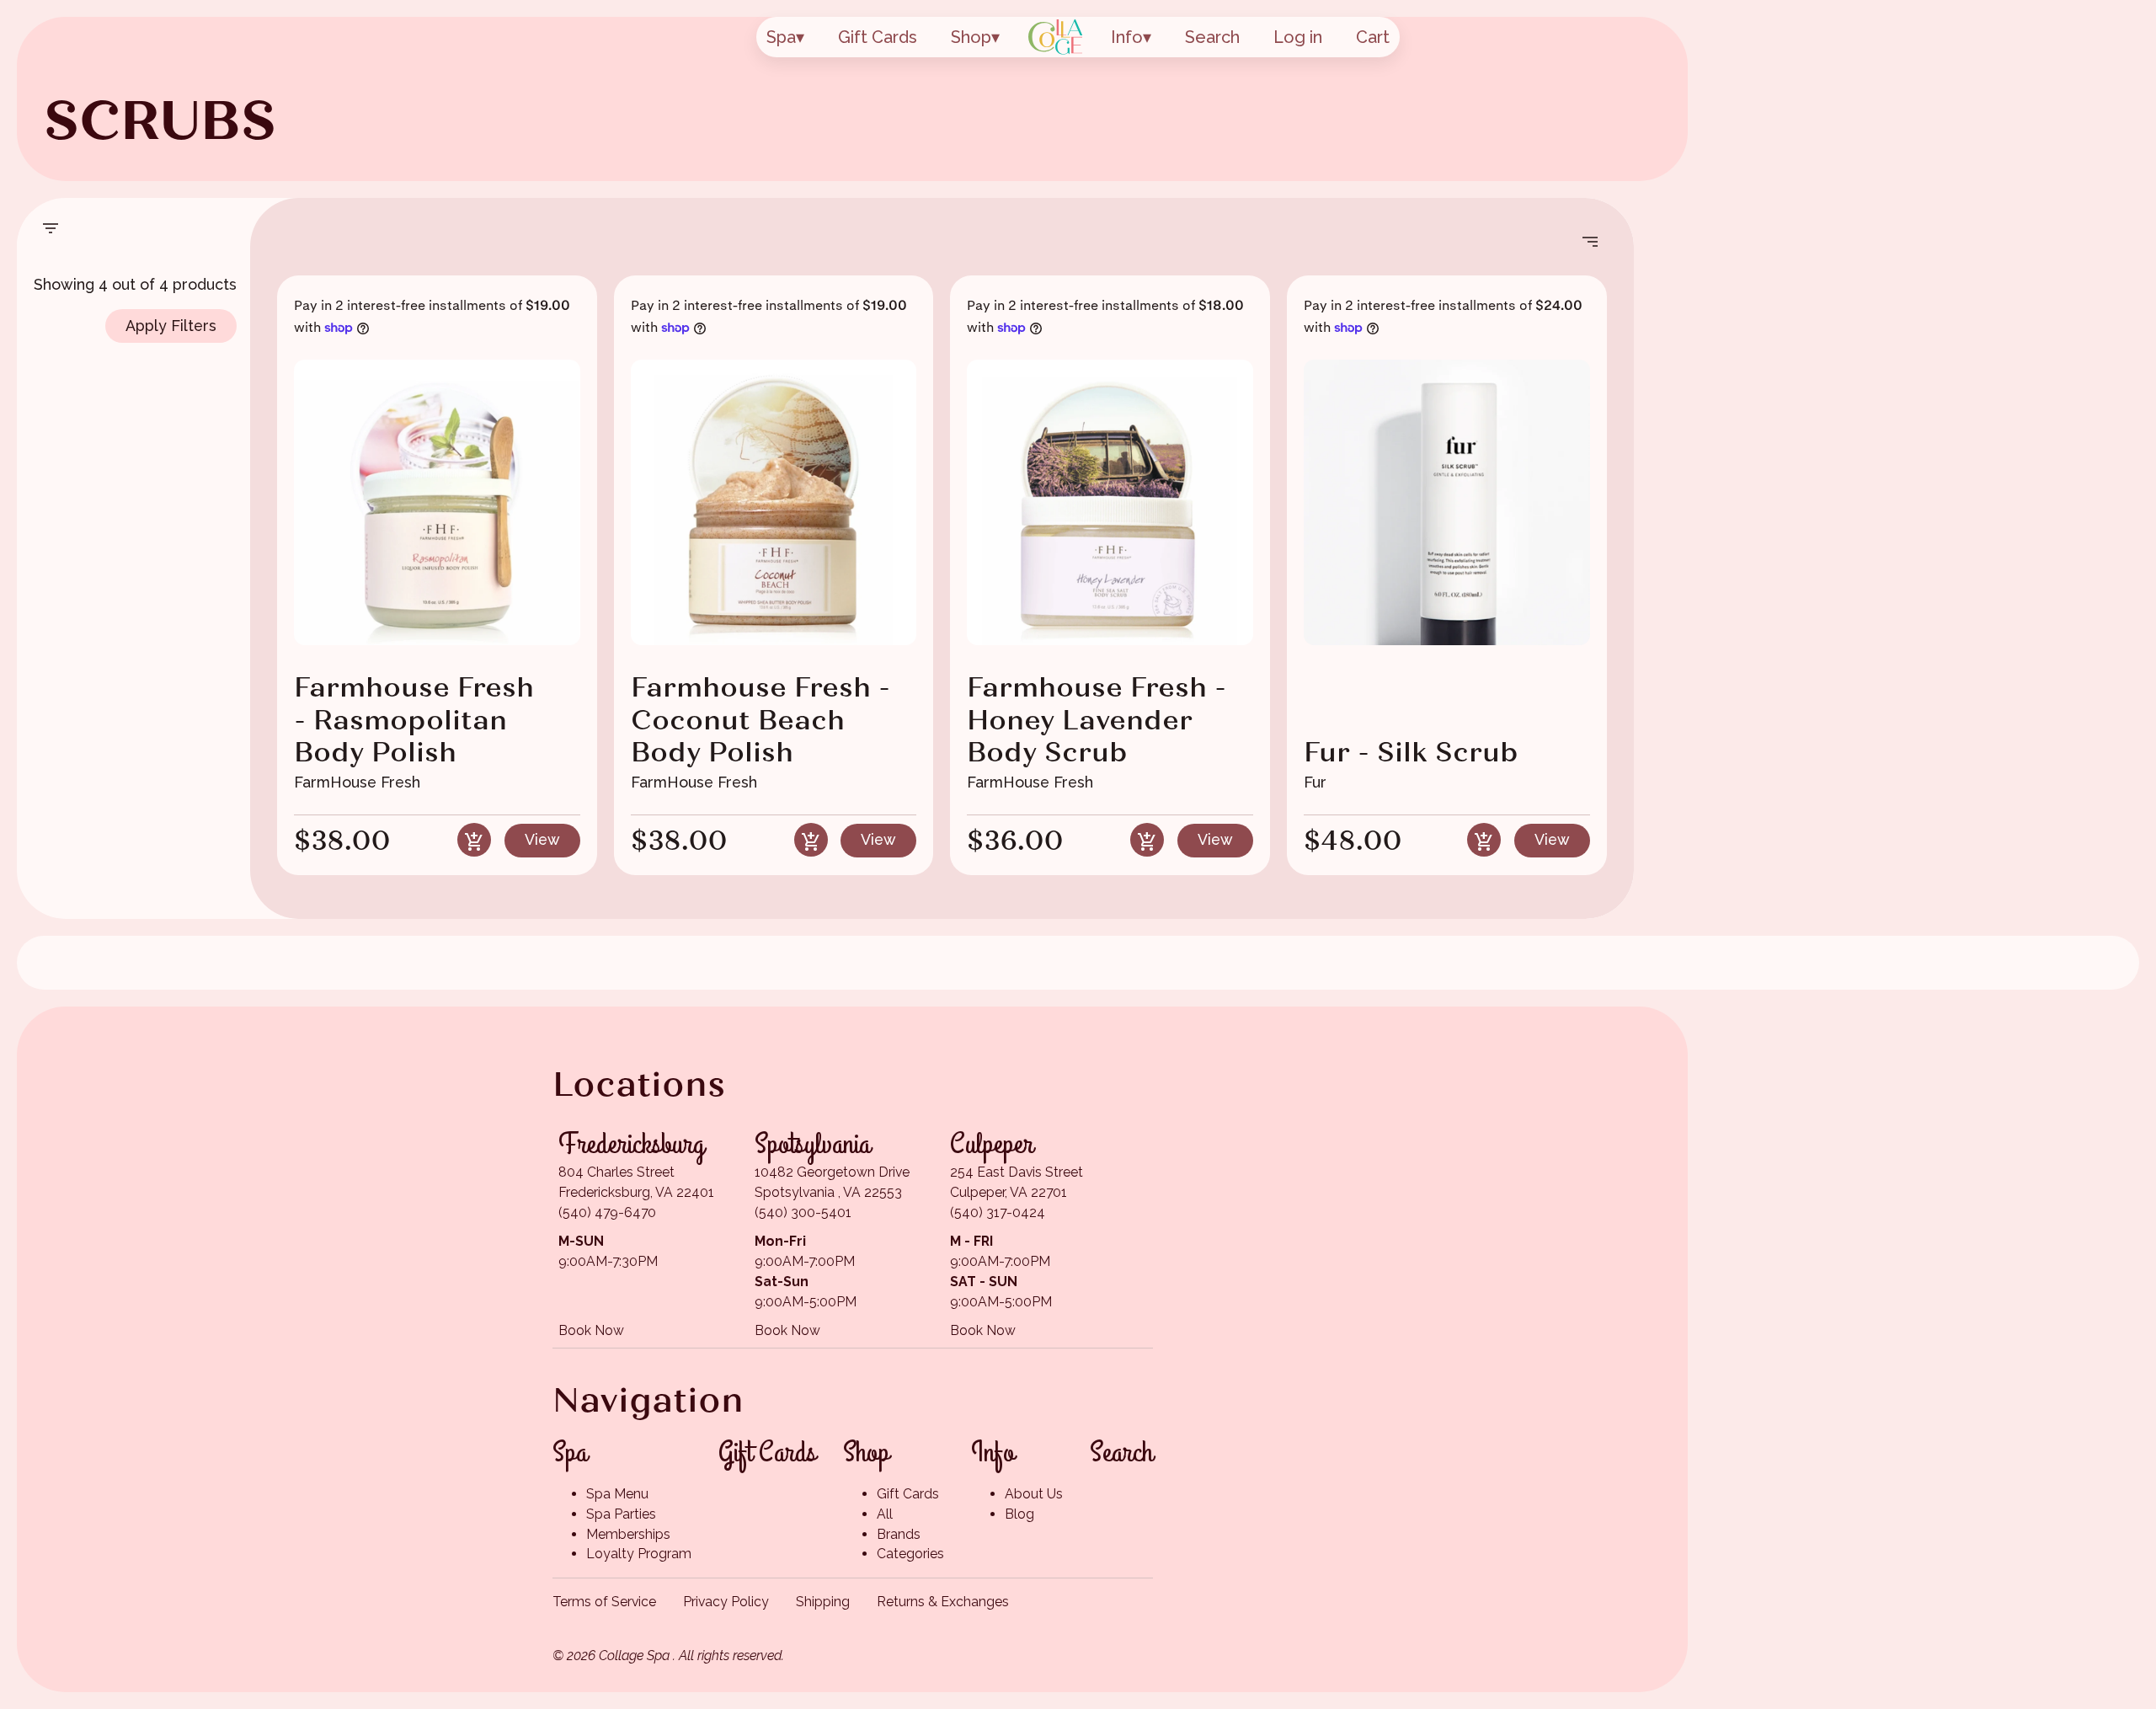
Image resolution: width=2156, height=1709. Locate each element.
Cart (1373, 37)
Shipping (823, 1602)
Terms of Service (604, 1602)
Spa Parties (621, 1514)
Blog (1019, 1514)
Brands (899, 1534)
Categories (910, 1554)
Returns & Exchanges (943, 1602)
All (885, 1514)
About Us (1034, 1494)
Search (1212, 37)
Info (1127, 37)
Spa (781, 37)
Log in (1298, 37)
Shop (971, 37)
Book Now (591, 1330)
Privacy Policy (726, 1602)
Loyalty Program (639, 1554)
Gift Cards (878, 37)
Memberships (628, 1534)
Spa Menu (617, 1494)
